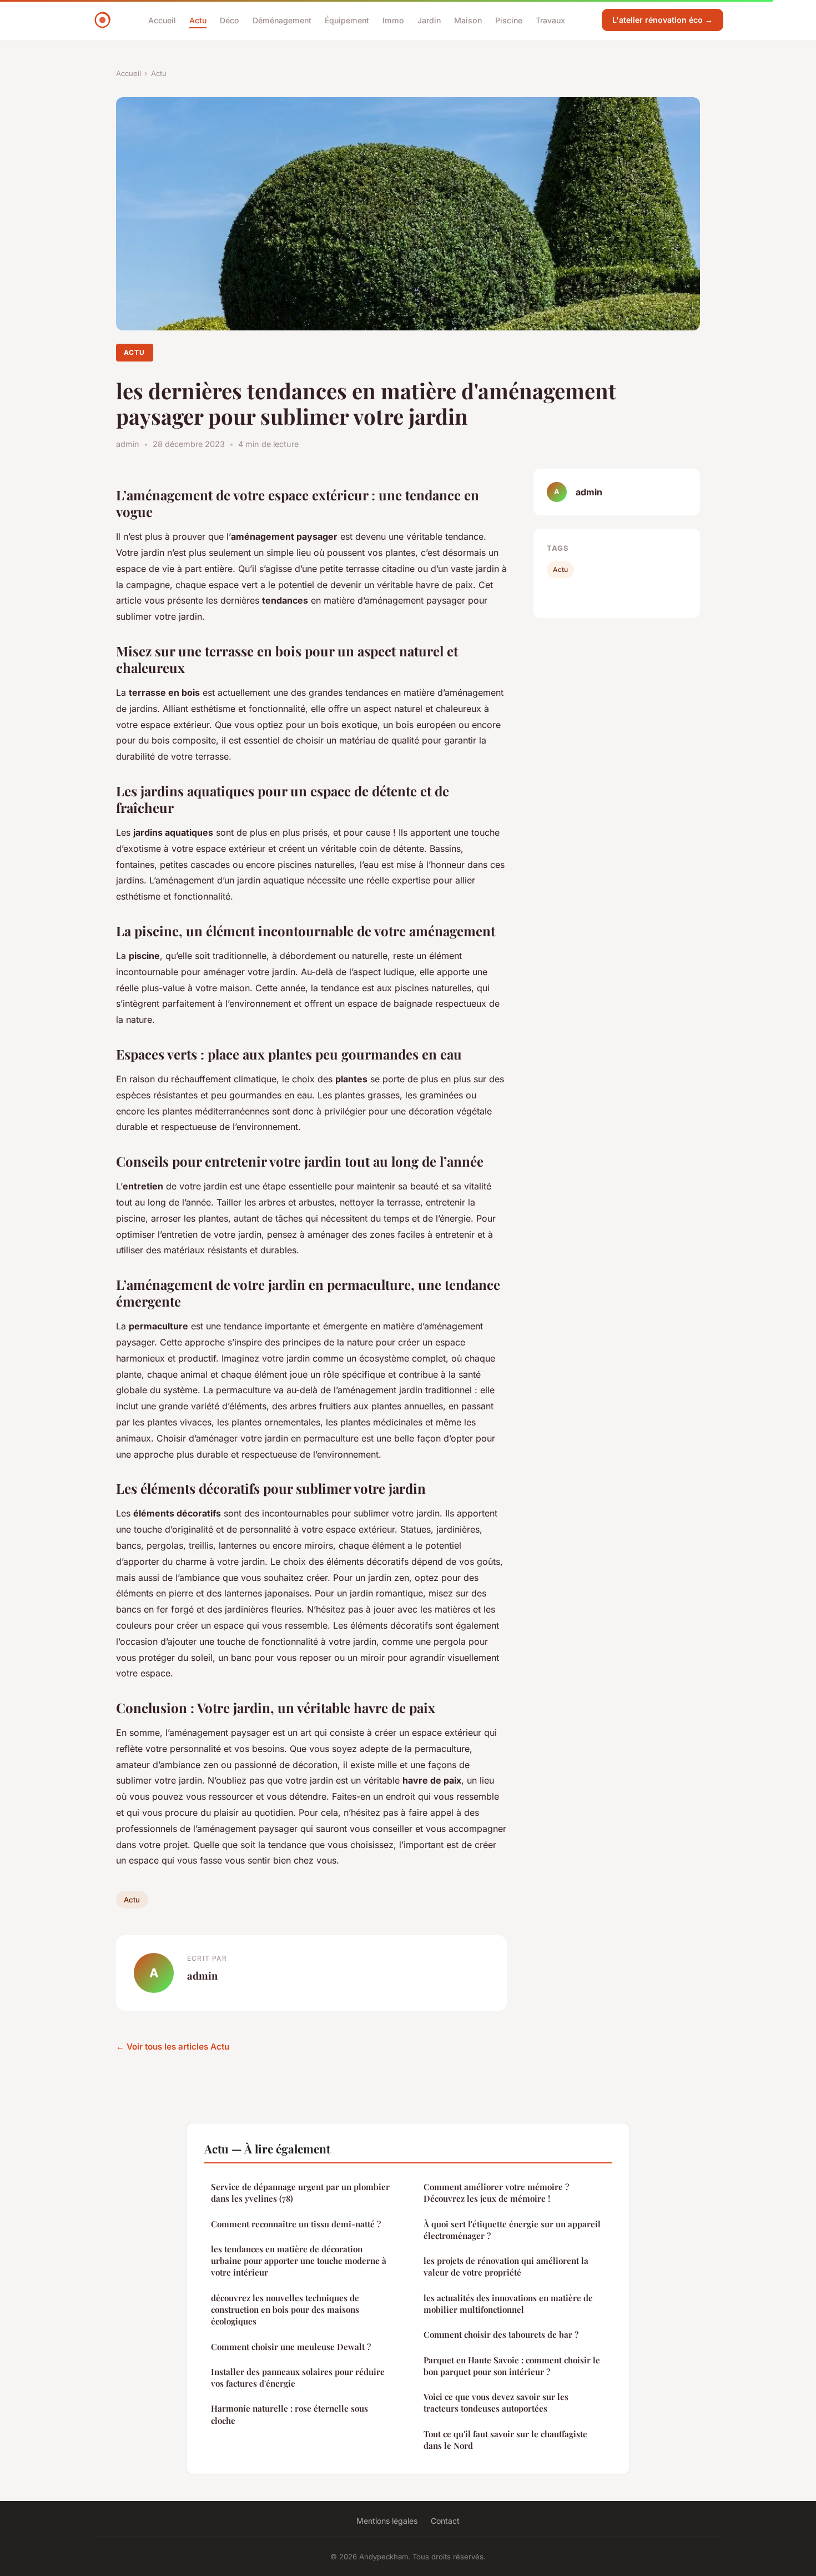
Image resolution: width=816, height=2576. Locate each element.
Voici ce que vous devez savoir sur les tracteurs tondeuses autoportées (496, 2402)
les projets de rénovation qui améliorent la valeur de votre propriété (506, 2266)
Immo (393, 20)
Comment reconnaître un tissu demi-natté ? (296, 2224)
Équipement (347, 20)
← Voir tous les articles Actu (173, 2047)
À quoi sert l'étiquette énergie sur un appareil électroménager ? (512, 2230)
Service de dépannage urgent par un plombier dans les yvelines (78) (300, 2193)
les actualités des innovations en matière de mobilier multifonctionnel (508, 2304)
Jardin (429, 20)
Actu (198, 20)
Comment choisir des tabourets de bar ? (501, 2334)
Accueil (162, 20)
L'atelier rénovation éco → (663, 20)
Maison (468, 20)
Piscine (509, 20)
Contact (445, 2521)
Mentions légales (387, 2521)
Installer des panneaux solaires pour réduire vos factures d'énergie (298, 2377)
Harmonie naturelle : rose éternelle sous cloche (289, 2414)
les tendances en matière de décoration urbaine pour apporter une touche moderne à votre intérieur (299, 2261)
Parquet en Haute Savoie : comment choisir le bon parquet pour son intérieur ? (512, 2366)
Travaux (550, 20)
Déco (230, 20)
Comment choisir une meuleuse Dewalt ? (291, 2347)
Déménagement (282, 20)
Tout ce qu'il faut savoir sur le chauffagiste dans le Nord (505, 2440)
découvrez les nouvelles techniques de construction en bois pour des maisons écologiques (285, 2310)
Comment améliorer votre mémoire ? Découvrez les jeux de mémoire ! (496, 2193)
